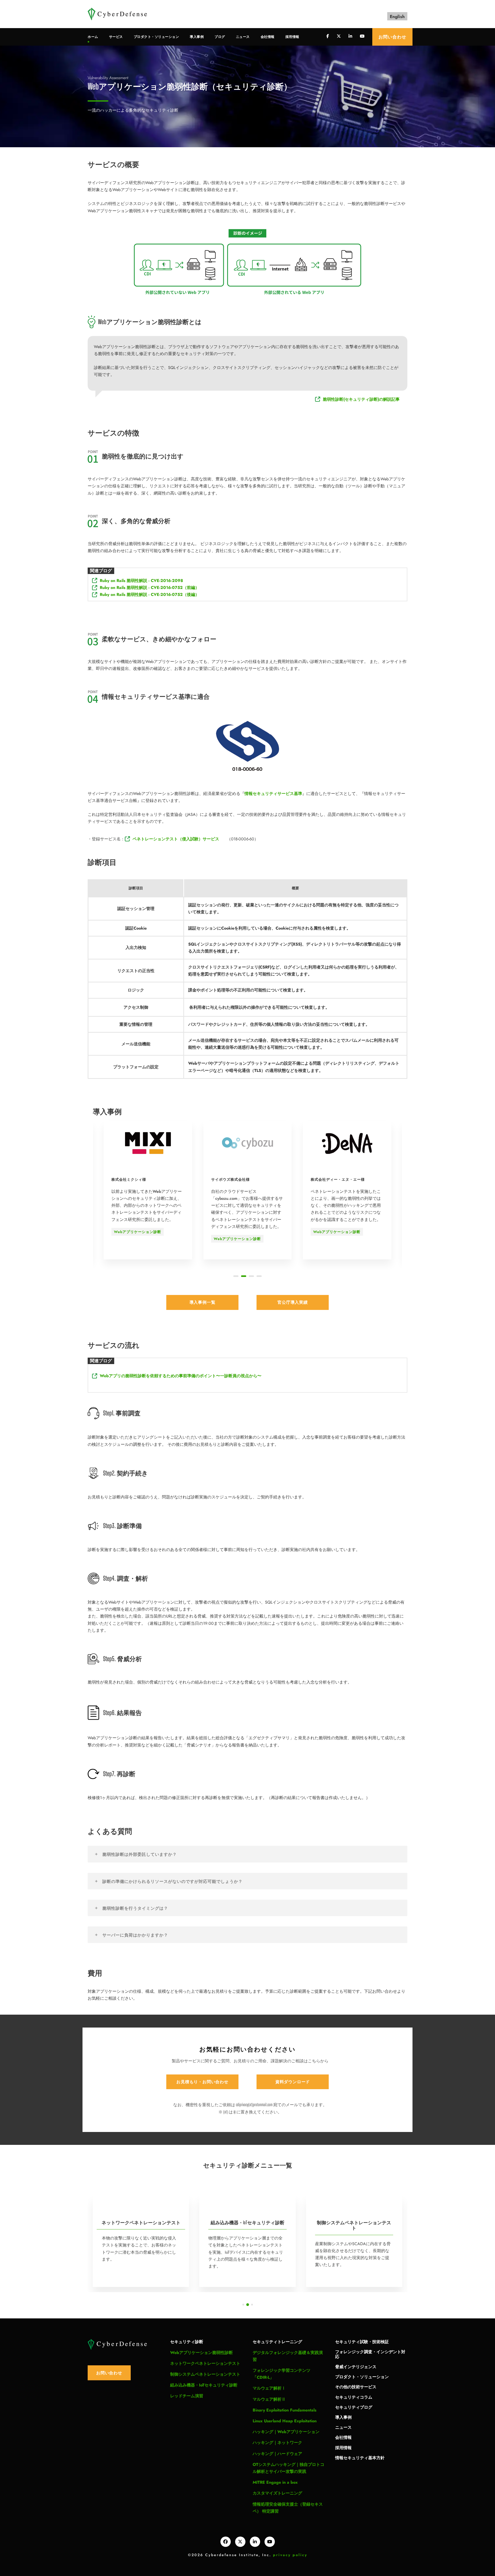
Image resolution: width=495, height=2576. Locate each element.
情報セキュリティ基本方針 (360, 2458)
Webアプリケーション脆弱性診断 (201, 2353)
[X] (339, 36)
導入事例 (197, 37)
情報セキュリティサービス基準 (273, 794)
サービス (116, 37)
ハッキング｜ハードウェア (277, 2454)
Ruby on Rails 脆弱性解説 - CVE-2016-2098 (141, 581)
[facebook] (328, 36)
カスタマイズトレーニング (277, 2493)
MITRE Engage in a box (275, 2482)
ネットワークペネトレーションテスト (205, 2363)
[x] (240, 2542)
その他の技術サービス (356, 2387)
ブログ (220, 37)
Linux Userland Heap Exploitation (285, 2421)
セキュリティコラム (354, 2397)
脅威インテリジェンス (356, 2366)
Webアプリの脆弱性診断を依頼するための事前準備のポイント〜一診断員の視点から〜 (181, 1376)
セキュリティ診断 (187, 2341)
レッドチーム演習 (187, 2396)
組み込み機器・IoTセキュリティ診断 (204, 2385)
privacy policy (290, 2555)
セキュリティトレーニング (277, 2341)
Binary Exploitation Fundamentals (284, 2410)
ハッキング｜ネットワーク (277, 2443)
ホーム (93, 37)
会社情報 (268, 37)
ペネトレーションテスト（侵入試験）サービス (176, 839)
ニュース (243, 37)
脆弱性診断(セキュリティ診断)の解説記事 (361, 399)
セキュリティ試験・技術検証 (362, 2341)
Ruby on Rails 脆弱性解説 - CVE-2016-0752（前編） (150, 588)
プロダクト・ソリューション (156, 37)
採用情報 (292, 37)
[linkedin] (350, 36)
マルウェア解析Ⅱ (269, 2399)
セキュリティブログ (354, 2407)
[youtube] (362, 36)
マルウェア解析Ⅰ (269, 2388)
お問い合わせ (392, 37)
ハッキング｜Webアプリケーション (286, 2432)
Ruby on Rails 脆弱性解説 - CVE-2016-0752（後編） (150, 594)
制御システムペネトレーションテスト (205, 2374)
